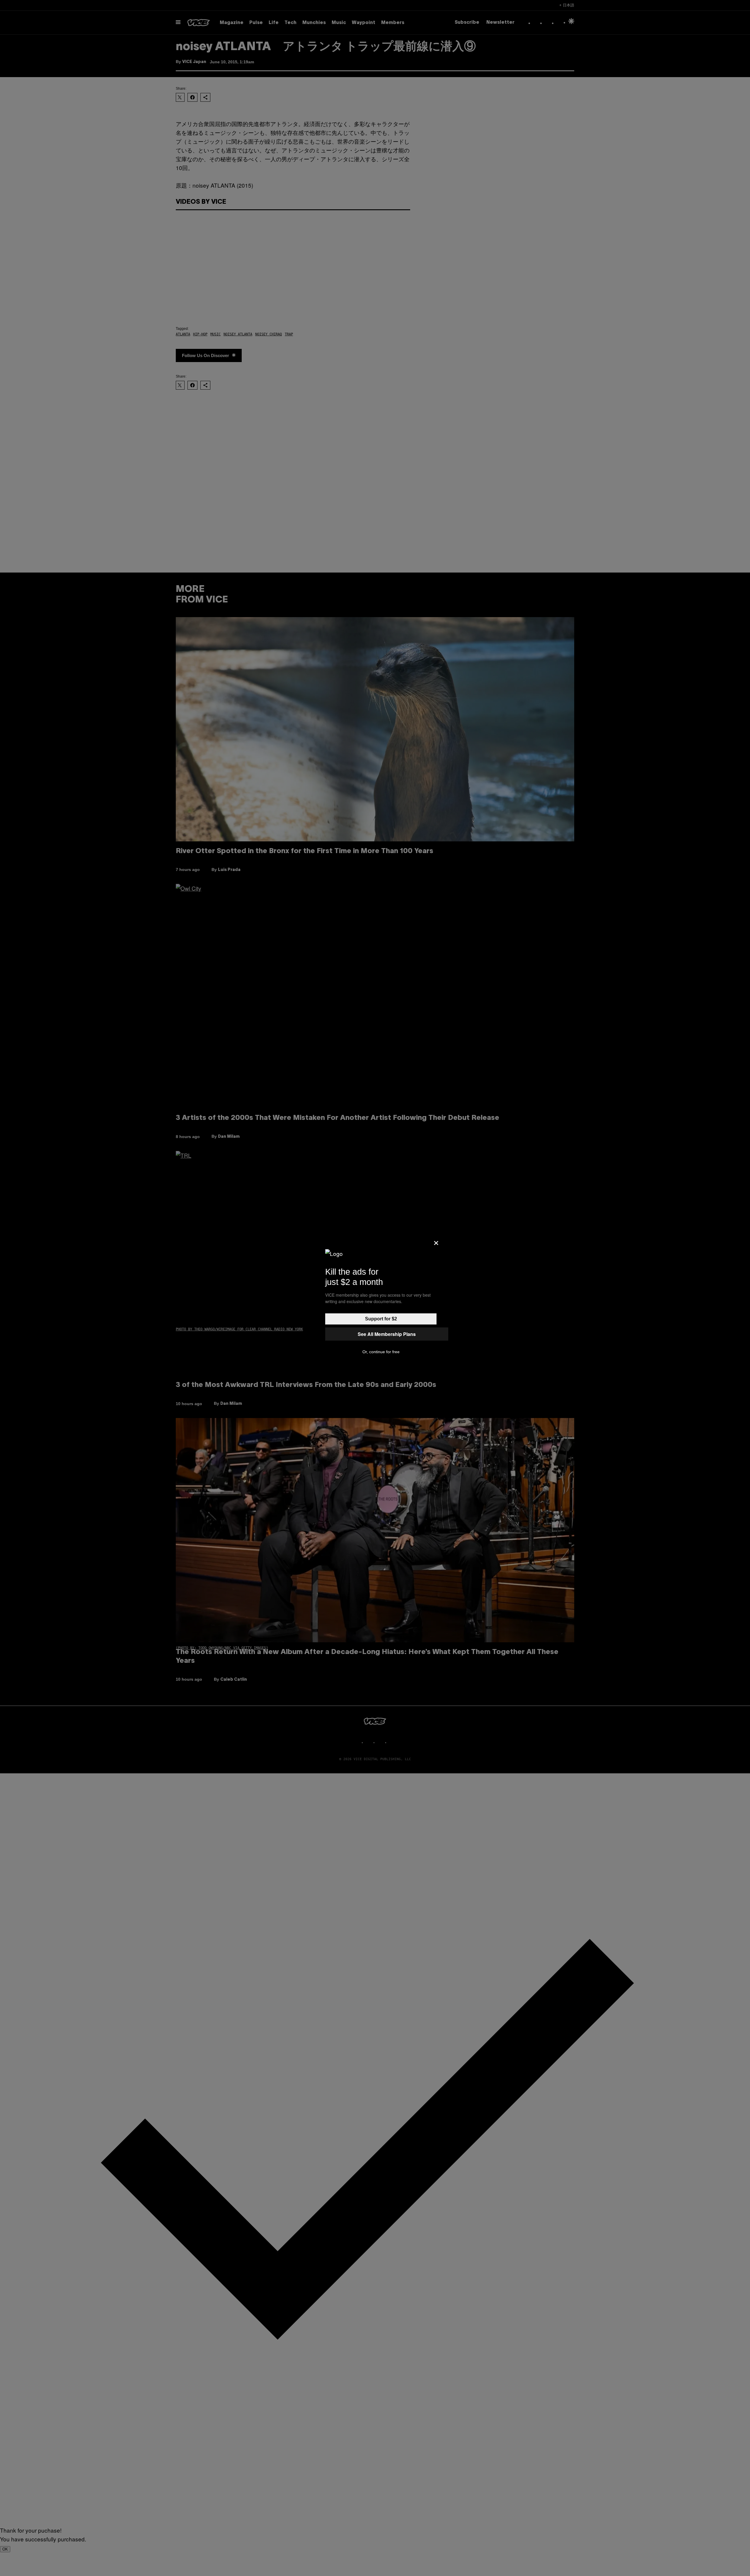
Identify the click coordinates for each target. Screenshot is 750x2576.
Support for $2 (381, 1319)
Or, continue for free (381, 1352)
